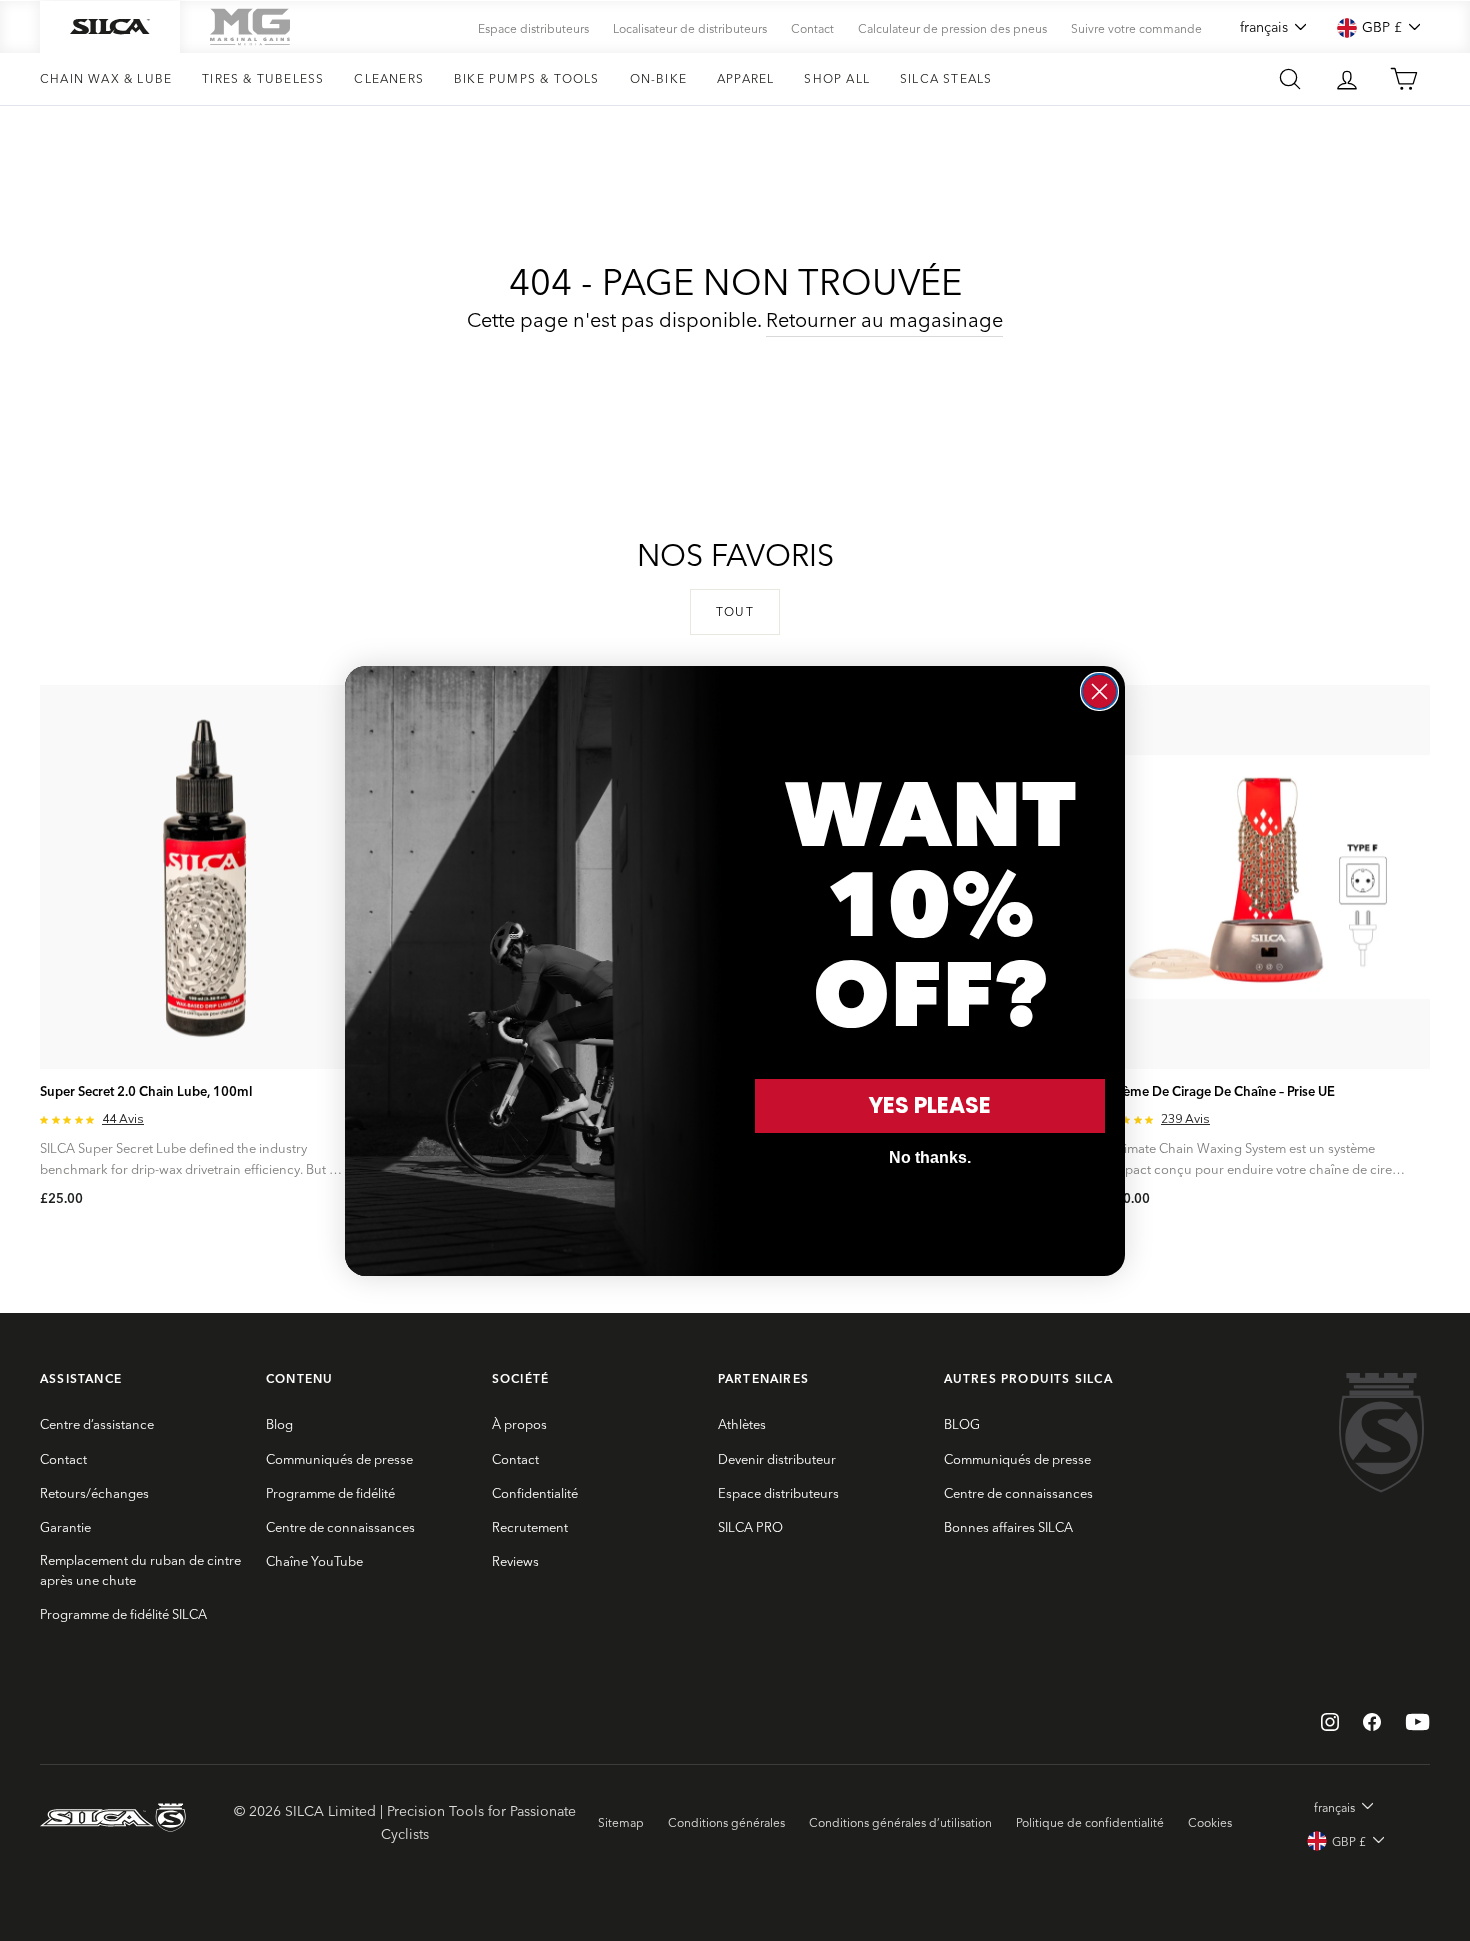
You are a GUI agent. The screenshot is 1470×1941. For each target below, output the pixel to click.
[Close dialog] (1099, 691)
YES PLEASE (930, 1105)
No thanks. (930, 1157)
